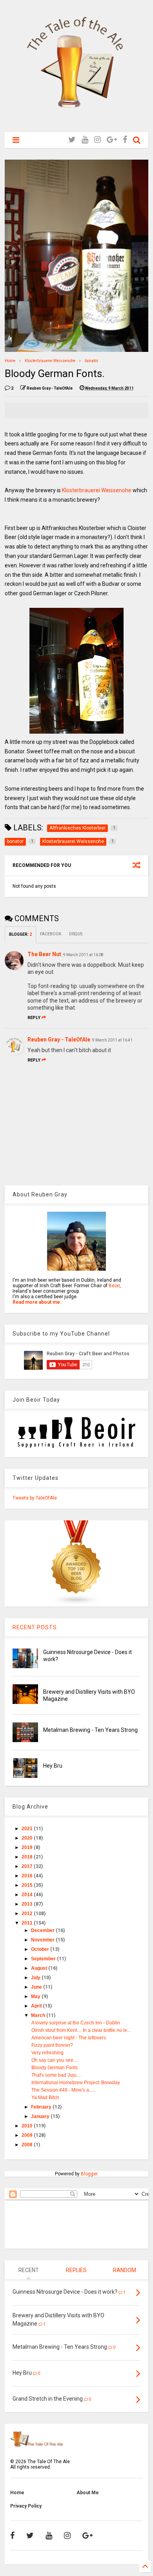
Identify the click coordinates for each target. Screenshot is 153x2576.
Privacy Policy (26, 2506)
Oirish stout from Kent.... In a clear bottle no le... (81, 2030)
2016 (28, 1876)
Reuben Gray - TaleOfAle (59, 1040)
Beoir (114, 1286)
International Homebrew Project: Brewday (76, 2083)
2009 (28, 2135)
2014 (28, 1895)
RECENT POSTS (35, 1627)
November (43, 1940)
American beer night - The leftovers (69, 2038)
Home (10, 361)
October (41, 1949)
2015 (28, 1885)
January (41, 2116)
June (37, 1987)
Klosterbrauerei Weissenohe (50, 361)
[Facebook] (125, 140)
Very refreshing (47, 2053)
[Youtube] (85, 140)
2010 (28, 2126)
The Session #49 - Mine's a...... (64, 2090)
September (44, 1959)
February (42, 2107)
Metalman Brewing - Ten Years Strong (90, 1730)
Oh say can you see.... (55, 2060)
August (40, 1968)
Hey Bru (53, 1766)
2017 (28, 1866)
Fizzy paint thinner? (52, 2045)
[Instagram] (97, 140)
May (36, 1996)
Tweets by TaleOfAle (35, 1498)
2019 (28, 1847)
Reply (34, 1018)
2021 (28, 1829)
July (36, 1978)
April (37, 2006)
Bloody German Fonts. (55, 2068)
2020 (28, 1838)
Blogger (89, 2174)
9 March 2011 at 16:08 (83, 955)
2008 (28, 2145)
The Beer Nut (44, 954)
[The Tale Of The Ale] (76, 122)
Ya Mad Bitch (45, 2098)
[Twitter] (72, 140)
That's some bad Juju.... (56, 2075)
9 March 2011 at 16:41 (112, 1040)
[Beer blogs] (76, 1604)
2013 (28, 1904)
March (39, 2015)
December (43, 1930)
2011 (28, 1923)
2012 (28, 1914)
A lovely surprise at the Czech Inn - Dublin (76, 2023)
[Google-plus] (112, 140)
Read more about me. (37, 1302)
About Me (88, 2493)
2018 (28, 1857)
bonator (92, 361)
